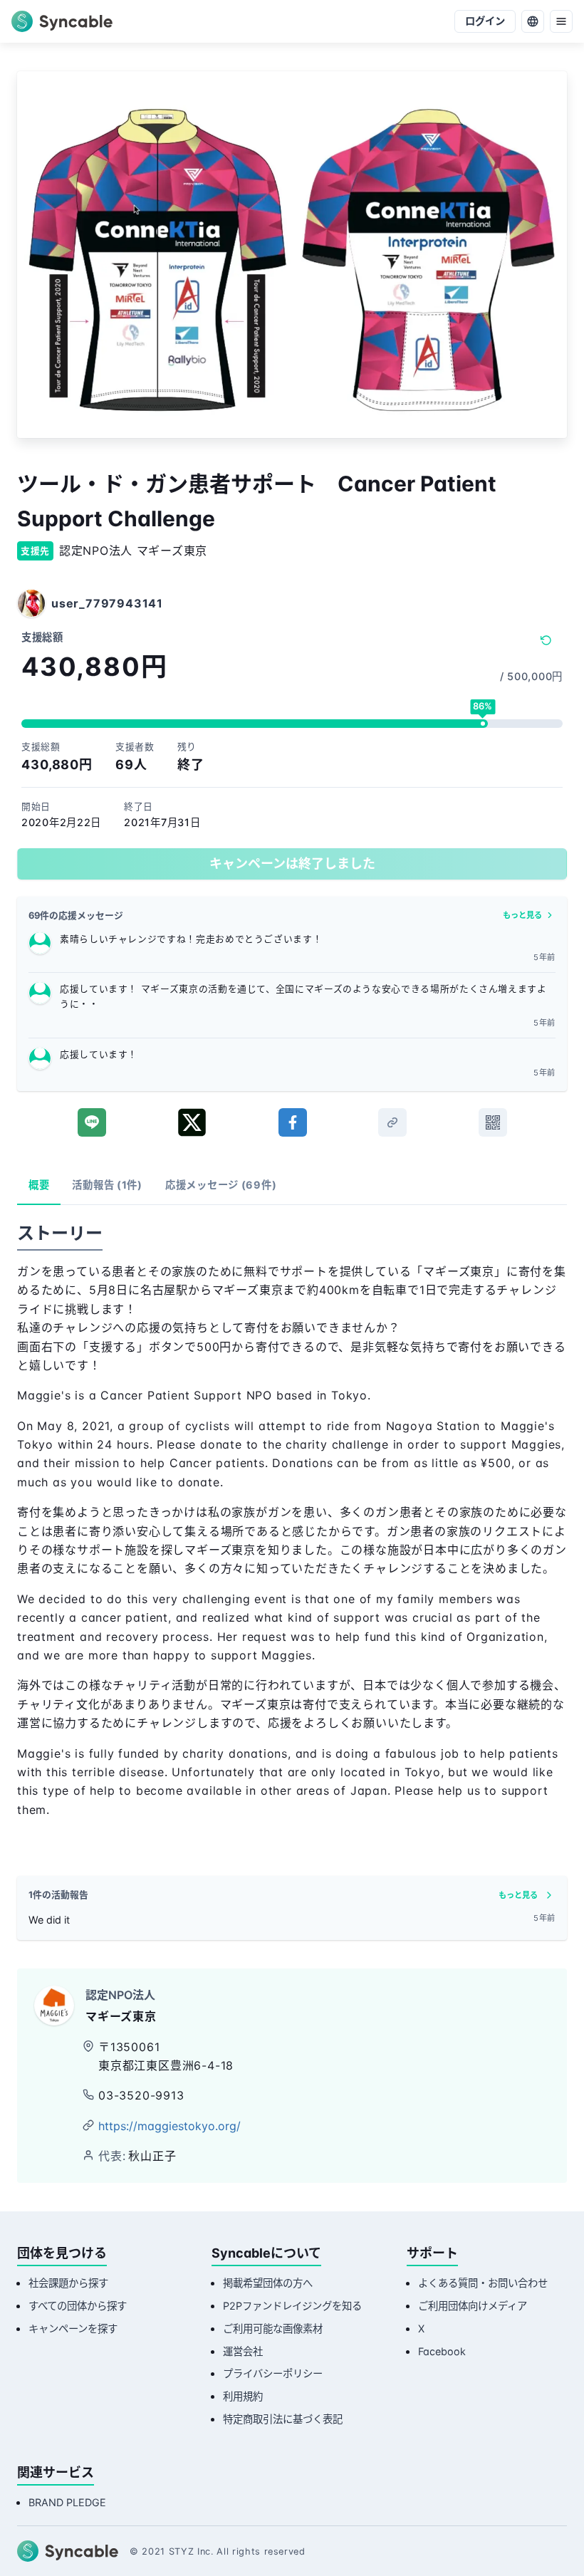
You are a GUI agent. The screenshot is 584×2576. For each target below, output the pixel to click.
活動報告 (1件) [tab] (107, 1185)
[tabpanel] (292, 1533)
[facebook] (293, 1122)
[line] (92, 1122)
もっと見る (522, 915)
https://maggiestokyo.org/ (170, 2126)
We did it (49, 1920)
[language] (533, 21)
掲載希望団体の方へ (268, 2283)
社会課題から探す (68, 2283)
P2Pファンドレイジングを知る (292, 2306)
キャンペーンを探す (73, 2329)
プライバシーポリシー (273, 2373)
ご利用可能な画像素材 (273, 2329)
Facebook (442, 2351)
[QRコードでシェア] (493, 1122)
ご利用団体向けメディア (473, 2306)
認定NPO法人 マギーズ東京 (133, 551)
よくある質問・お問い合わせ (483, 2283)
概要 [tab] (39, 1185)
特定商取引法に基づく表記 (283, 2419)
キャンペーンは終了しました (292, 864)
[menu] (561, 21)
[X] (192, 1122)
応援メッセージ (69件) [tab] (221, 1185)
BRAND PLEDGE (67, 2502)
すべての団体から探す (78, 2306)
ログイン (485, 21)
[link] (392, 1122)
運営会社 (243, 2351)
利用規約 (243, 2396)
